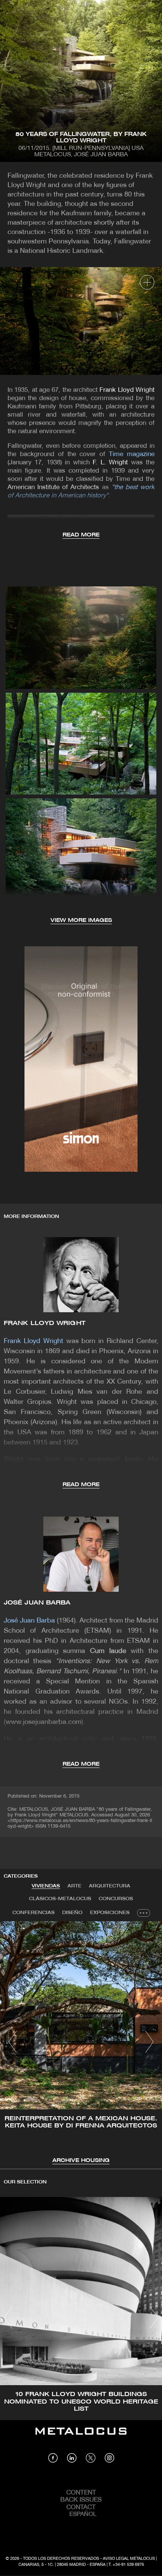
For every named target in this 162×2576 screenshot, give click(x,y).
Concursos (116, 1899)
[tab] (46, 1886)
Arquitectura (110, 1886)
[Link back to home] (81, 2437)
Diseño (72, 1913)
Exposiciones (110, 1913)
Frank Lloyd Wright (127, 390)
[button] (13, 2042)
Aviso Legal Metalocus (129, 2559)
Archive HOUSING (81, 2161)
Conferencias (34, 1913)
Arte (74, 1886)
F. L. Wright (112, 463)
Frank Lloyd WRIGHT (45, 1323)
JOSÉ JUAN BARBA (37, 1603)
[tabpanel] (81, 2043)
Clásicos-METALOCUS (60, 1899)
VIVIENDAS (46, 1886)
